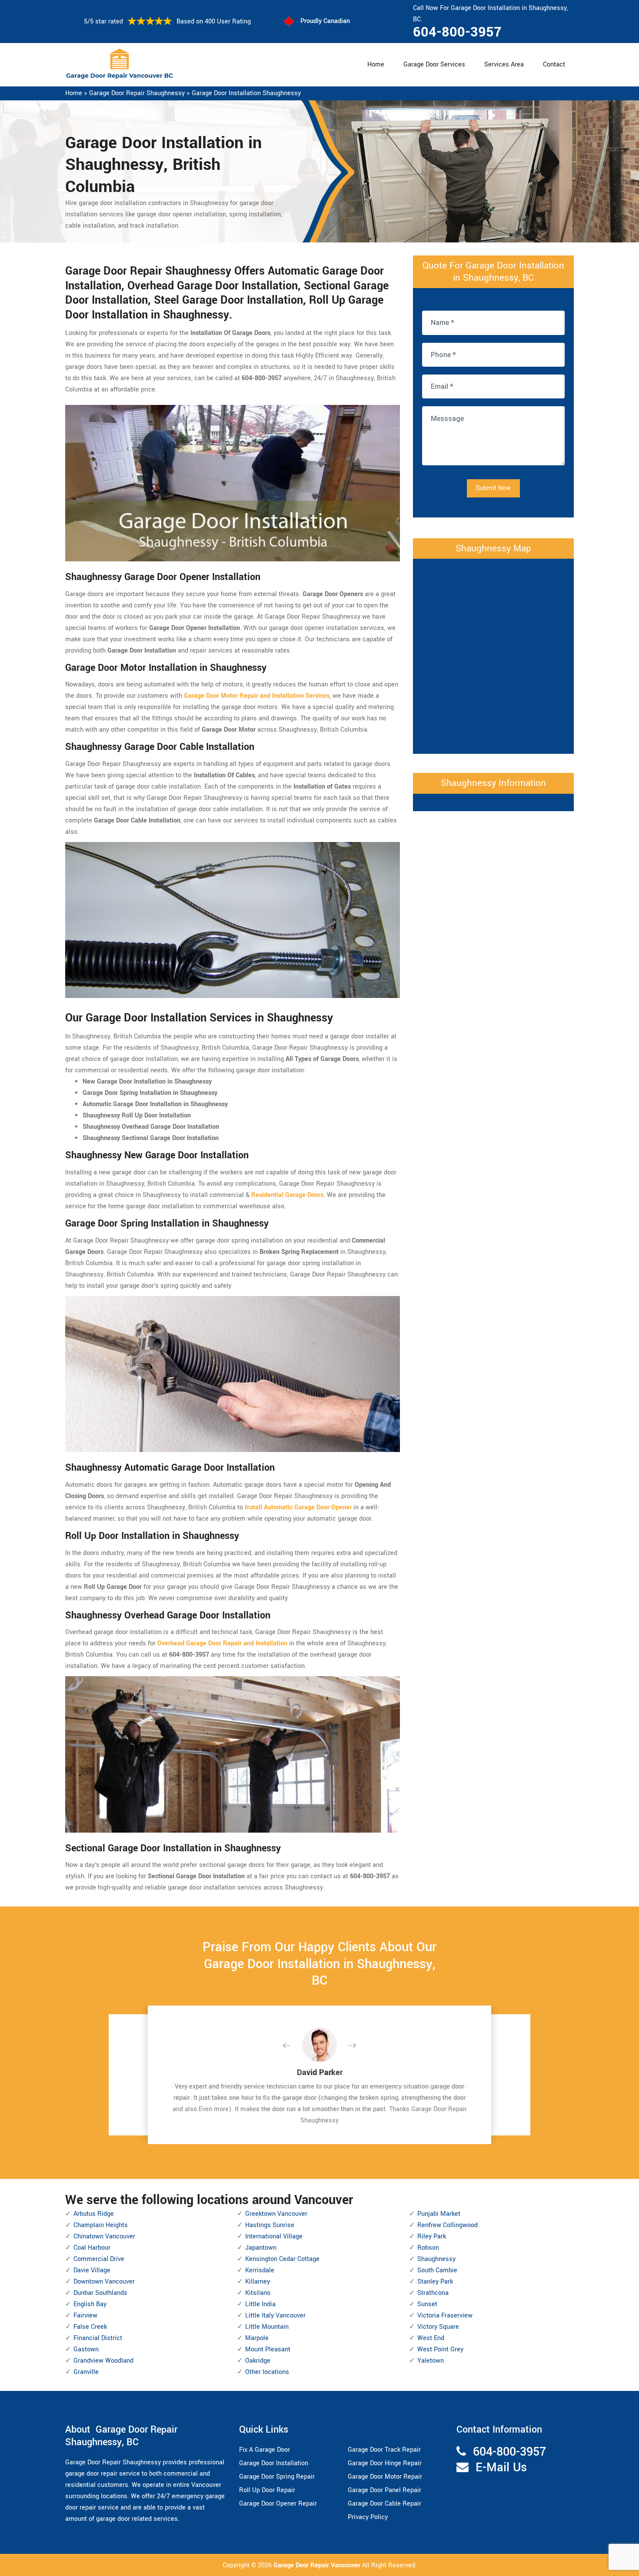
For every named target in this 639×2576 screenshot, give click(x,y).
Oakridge (258, 2361)
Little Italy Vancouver (275, 2316)
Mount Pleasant (268, 2349)
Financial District (98, 2338)
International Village (274, 2236)
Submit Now (493, 488)
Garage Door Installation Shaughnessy (246, 93)
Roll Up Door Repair (267, 2490)
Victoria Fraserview (445, 2316)
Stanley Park (435, 2282)
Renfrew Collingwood (448, 2225)
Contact (554, 65)
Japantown (261, 2248)
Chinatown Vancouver (104, 2236)
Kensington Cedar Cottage (282, 2259)
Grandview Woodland (103, 2361)
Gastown (86, 2349)
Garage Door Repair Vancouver (318, 2565)
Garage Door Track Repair (384, 2450)
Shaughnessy (436, 2259)
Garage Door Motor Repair (385, 2477)
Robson (428, 2248)
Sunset (427, 2304)
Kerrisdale (260, 2270)
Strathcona (433, 2293)
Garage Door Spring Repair (277, 2477)
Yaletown (431, 2361)
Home (376, 65)
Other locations (267, 2372)
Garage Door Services (434, 65)
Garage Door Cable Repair (384, 2504)
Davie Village (92, 2270)
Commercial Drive (99, 2259)
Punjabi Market (439, 2214)
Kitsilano (258, 2293)
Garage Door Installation (274, 2463)
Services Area (504, 65)
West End (431, 2338)
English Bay (90, 2304)
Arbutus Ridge (94, 2214)
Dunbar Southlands (100, 2293)
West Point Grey (440, 2349)
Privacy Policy (368, 2517)
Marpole (257, 2338)
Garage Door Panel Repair (384, 2490)
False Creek (90, 2327)
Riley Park (432, 2236)
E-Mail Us (501, 2468)
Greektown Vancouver (276, 2214)
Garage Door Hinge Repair (385, 2463)
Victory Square (438, 2327)
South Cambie (437, 2270)
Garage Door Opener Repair (278, 2504)
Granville (86, 2372)
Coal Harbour (92, 2248)
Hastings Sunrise (270, 2225)
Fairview (85, 2316)
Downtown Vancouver (104, 2282)
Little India (260, 2304)
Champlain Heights (101, 2225)
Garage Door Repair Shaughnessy (137, 93)
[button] (293, 2046)
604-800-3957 (457, 32)
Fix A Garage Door (265, 2450)
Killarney (258, 2282)
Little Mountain (267, 2327)
